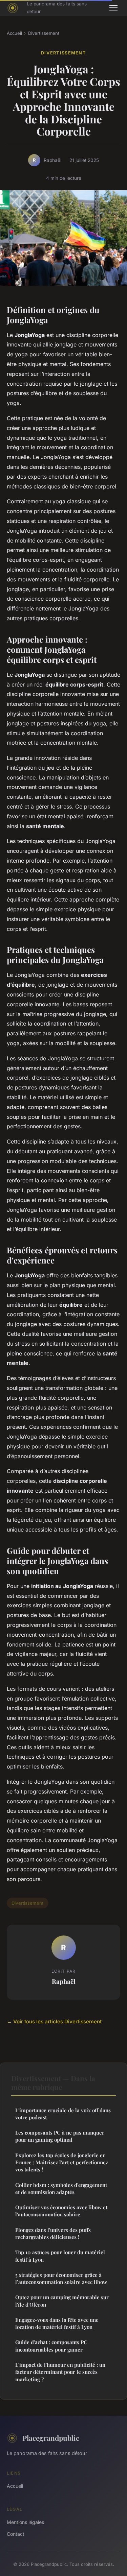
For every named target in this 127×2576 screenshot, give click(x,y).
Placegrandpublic (51, 2438)
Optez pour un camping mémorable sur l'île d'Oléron (62, 2301)
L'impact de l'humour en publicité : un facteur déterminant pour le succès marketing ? (60, 2372)
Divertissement (44, 33)
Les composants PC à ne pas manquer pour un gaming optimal (60, 2136)
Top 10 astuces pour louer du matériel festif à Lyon (60, 2256)
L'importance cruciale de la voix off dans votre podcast (63, 2114)
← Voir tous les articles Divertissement (54, 2021)
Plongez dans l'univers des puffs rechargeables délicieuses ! (53, 2233)
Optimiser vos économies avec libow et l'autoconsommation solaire (61, 2211)
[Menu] (113, 8)
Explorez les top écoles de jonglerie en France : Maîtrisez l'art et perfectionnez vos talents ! (62, 2162)
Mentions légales (25, 2522)
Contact (16, 2534)
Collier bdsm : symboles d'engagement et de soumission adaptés (61, 2188)
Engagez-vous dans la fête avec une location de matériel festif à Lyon (57, 2323)
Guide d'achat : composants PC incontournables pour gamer (51, 2346)
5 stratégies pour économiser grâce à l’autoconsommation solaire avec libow (61, 2278)
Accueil (14, 33)
